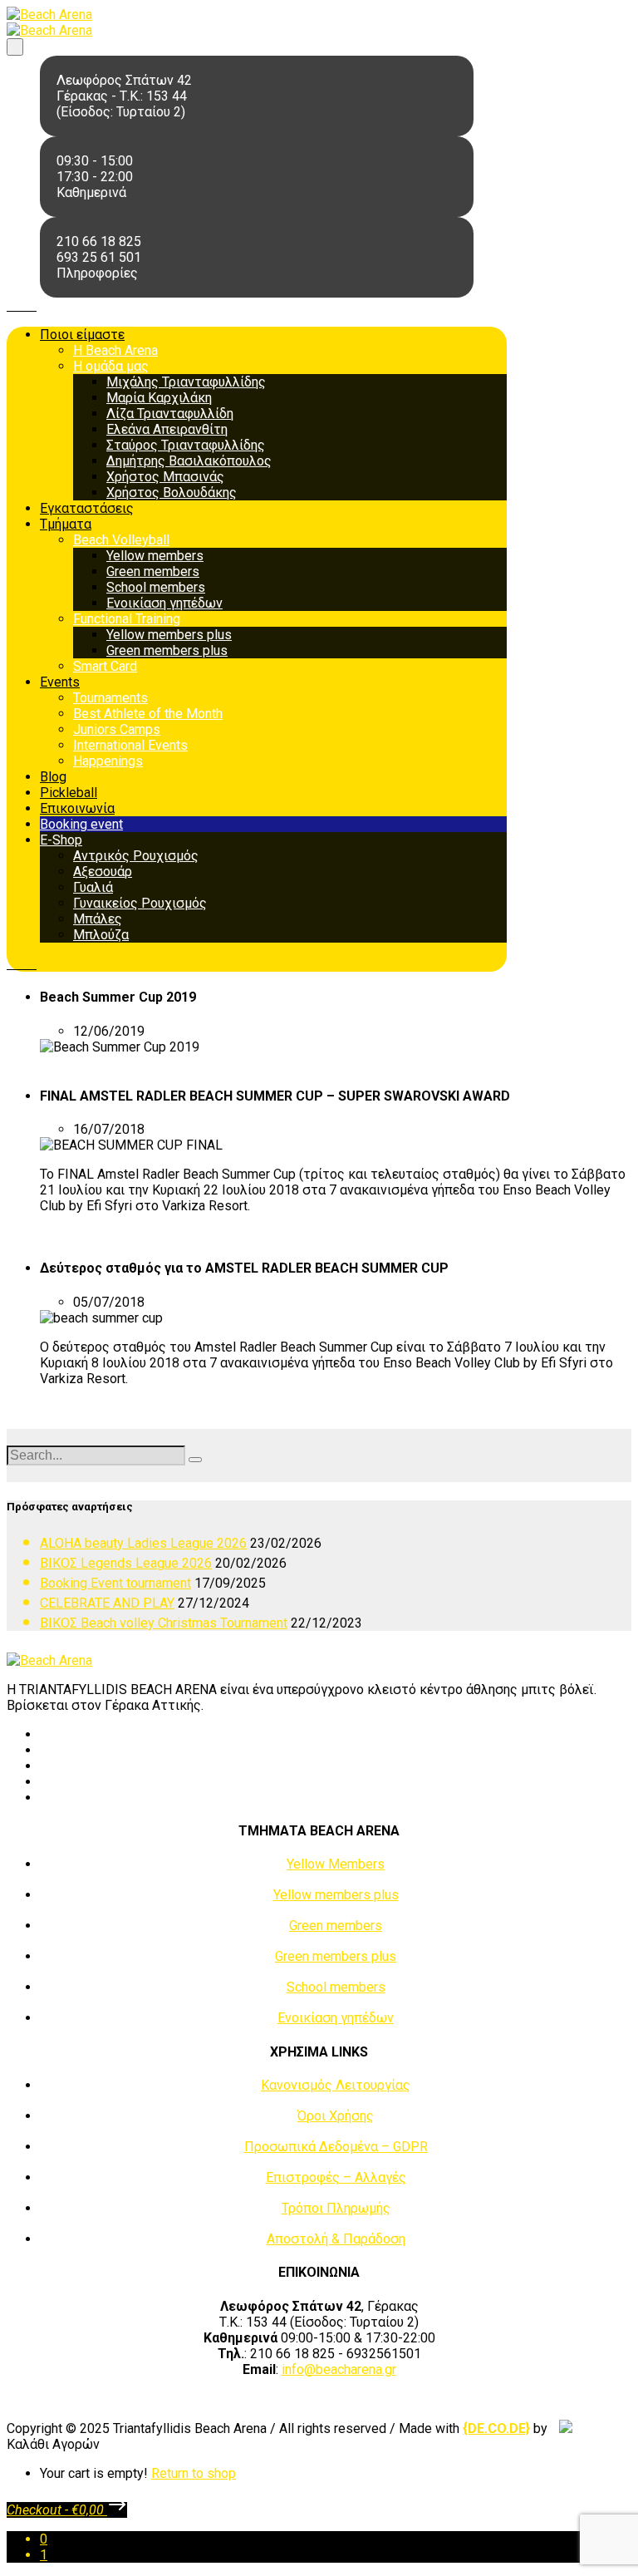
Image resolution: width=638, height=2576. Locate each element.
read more (69, 1063)
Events (60, 682)
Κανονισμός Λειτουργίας (336, 2085)
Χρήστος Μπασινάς (165, 477)
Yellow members (155, 556)
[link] (496, 2428)
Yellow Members (336, 1864)
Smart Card (105, 666)
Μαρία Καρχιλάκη (159, 398)
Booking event (81, 824)
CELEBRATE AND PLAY (107, 1603)
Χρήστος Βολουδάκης (172, 493)
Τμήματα (66, 524)
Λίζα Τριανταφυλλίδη (170, 414)
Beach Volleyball (121, 540)
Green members (153, 571)
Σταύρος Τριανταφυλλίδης (186, 445)
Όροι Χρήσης (336, 2116)
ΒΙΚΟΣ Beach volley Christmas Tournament (164, 1623)
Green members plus (167, 650)
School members (156, 587)
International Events (130, 745)
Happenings (108, 761)
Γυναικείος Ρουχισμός (140, 903)
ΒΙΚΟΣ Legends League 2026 (126, 1563)
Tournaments (110, 698)
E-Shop (61, 840)
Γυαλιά (93, 887)
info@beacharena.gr (339, 2369)
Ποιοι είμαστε (82, 335)
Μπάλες (98, 919)
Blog (53, 777)
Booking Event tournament (115, 1583)
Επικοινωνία (77, 808)
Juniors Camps (117, 729)
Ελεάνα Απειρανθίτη (167, 429)
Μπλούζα (101, 935)
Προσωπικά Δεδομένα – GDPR (336, 2147)
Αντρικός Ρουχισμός (136, 856)
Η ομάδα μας (111, 366)
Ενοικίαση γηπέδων (164, 603)
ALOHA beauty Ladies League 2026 (143, 1543)
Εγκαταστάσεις (87, 508)
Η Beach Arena (115, 350)
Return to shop (194, 2473)
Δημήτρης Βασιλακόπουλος (189, 461)
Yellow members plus (169, 635)
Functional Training (127, 619)
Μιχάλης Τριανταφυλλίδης (186, 382)
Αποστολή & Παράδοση (336, 2239)
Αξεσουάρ (103, 872)
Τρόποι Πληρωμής (336, 2208)
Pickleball (69, 793)
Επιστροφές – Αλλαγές (336, 2177)
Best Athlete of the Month (148, 714)
